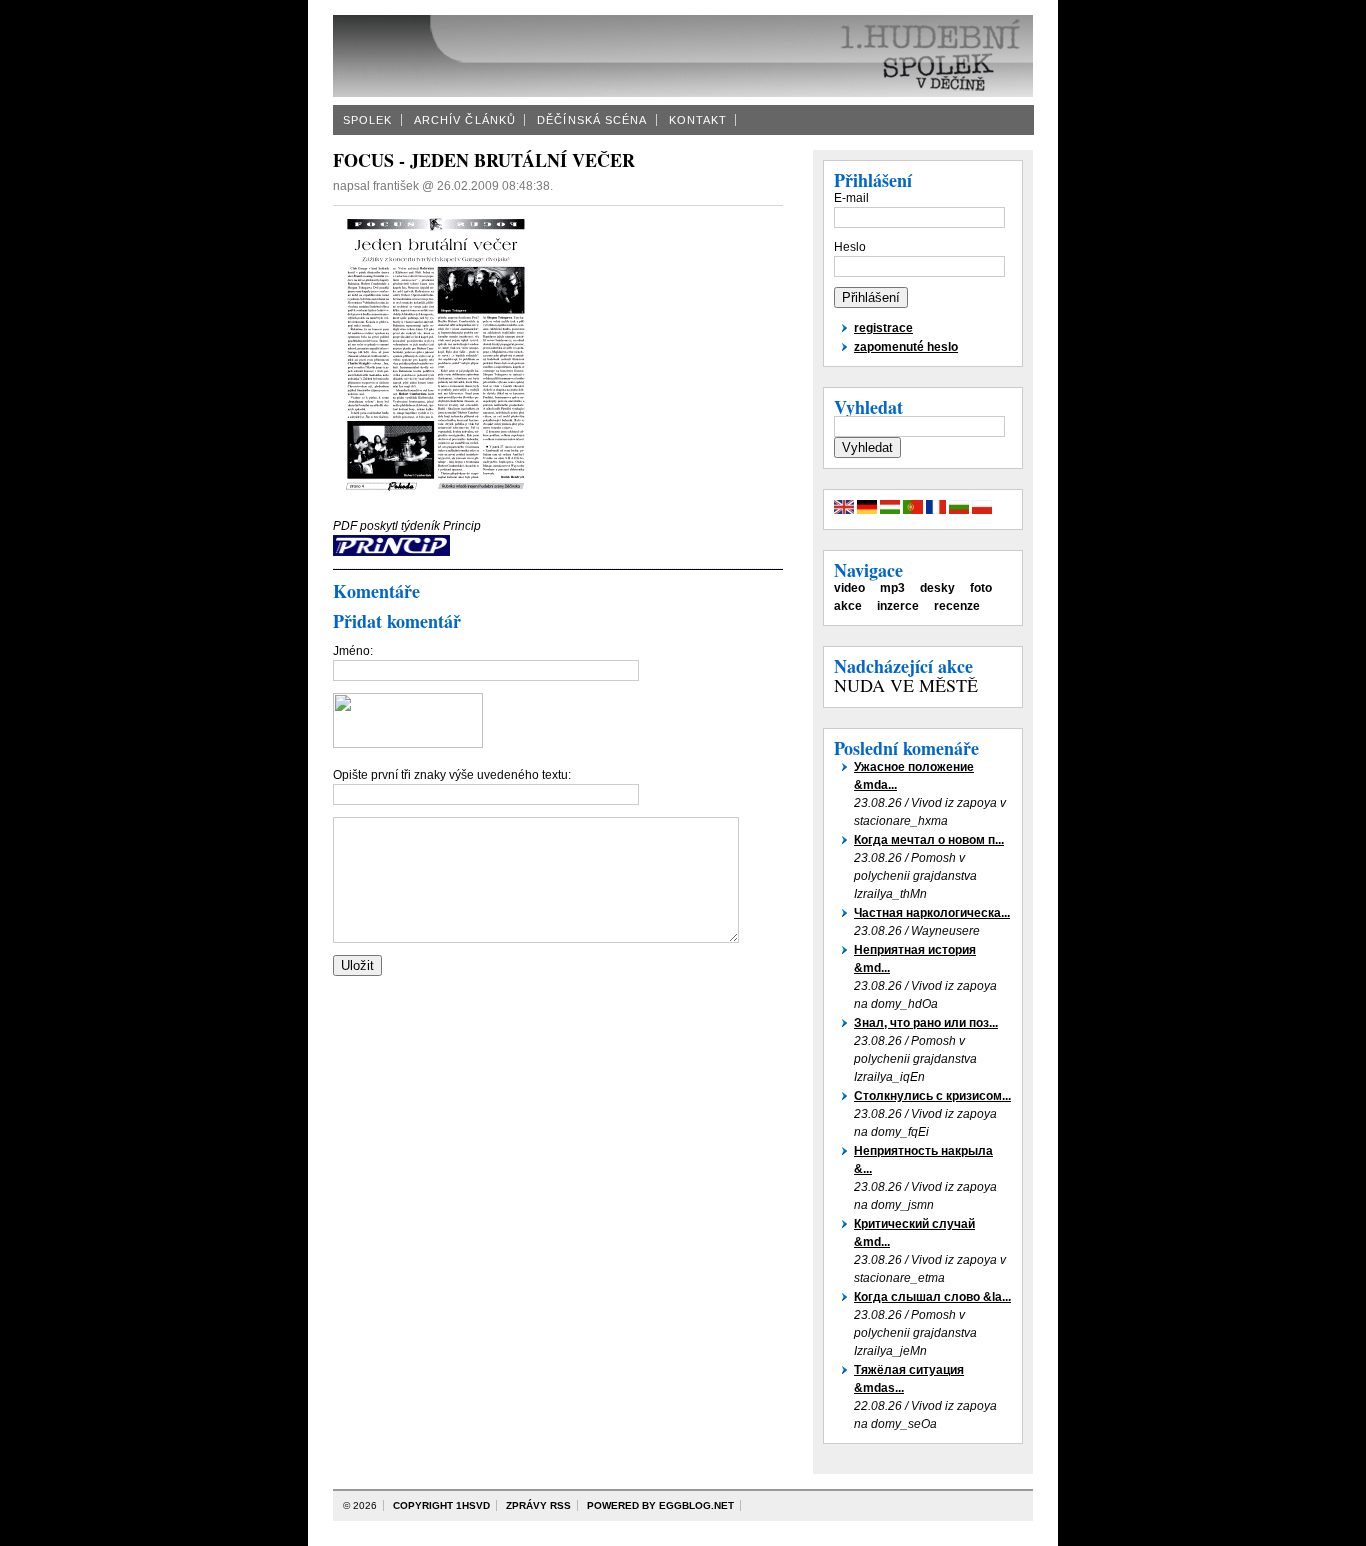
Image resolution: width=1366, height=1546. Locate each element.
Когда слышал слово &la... (932, 1297)
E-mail (851, 198)
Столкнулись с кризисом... (932, 1096)
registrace (883, 328)
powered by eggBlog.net (660, 1505)
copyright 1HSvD (441, 1505)
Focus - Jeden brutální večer (484, 160)
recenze (957, 606)
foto (981, 588)
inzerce (898, 606)
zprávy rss (538, 1505)
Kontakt (698, 120)
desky (937, 588)
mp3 (892, 588)
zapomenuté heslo (906, 347)
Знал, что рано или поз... (926, 1023)
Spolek (368, 120)
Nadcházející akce (903, 666)
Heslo (850, 247)
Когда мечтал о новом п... (929, 840)
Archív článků (465, 120)
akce (848, 606)
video (849, 588)
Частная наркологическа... (932, 913)
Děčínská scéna (592, 120)
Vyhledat (868, 407)
